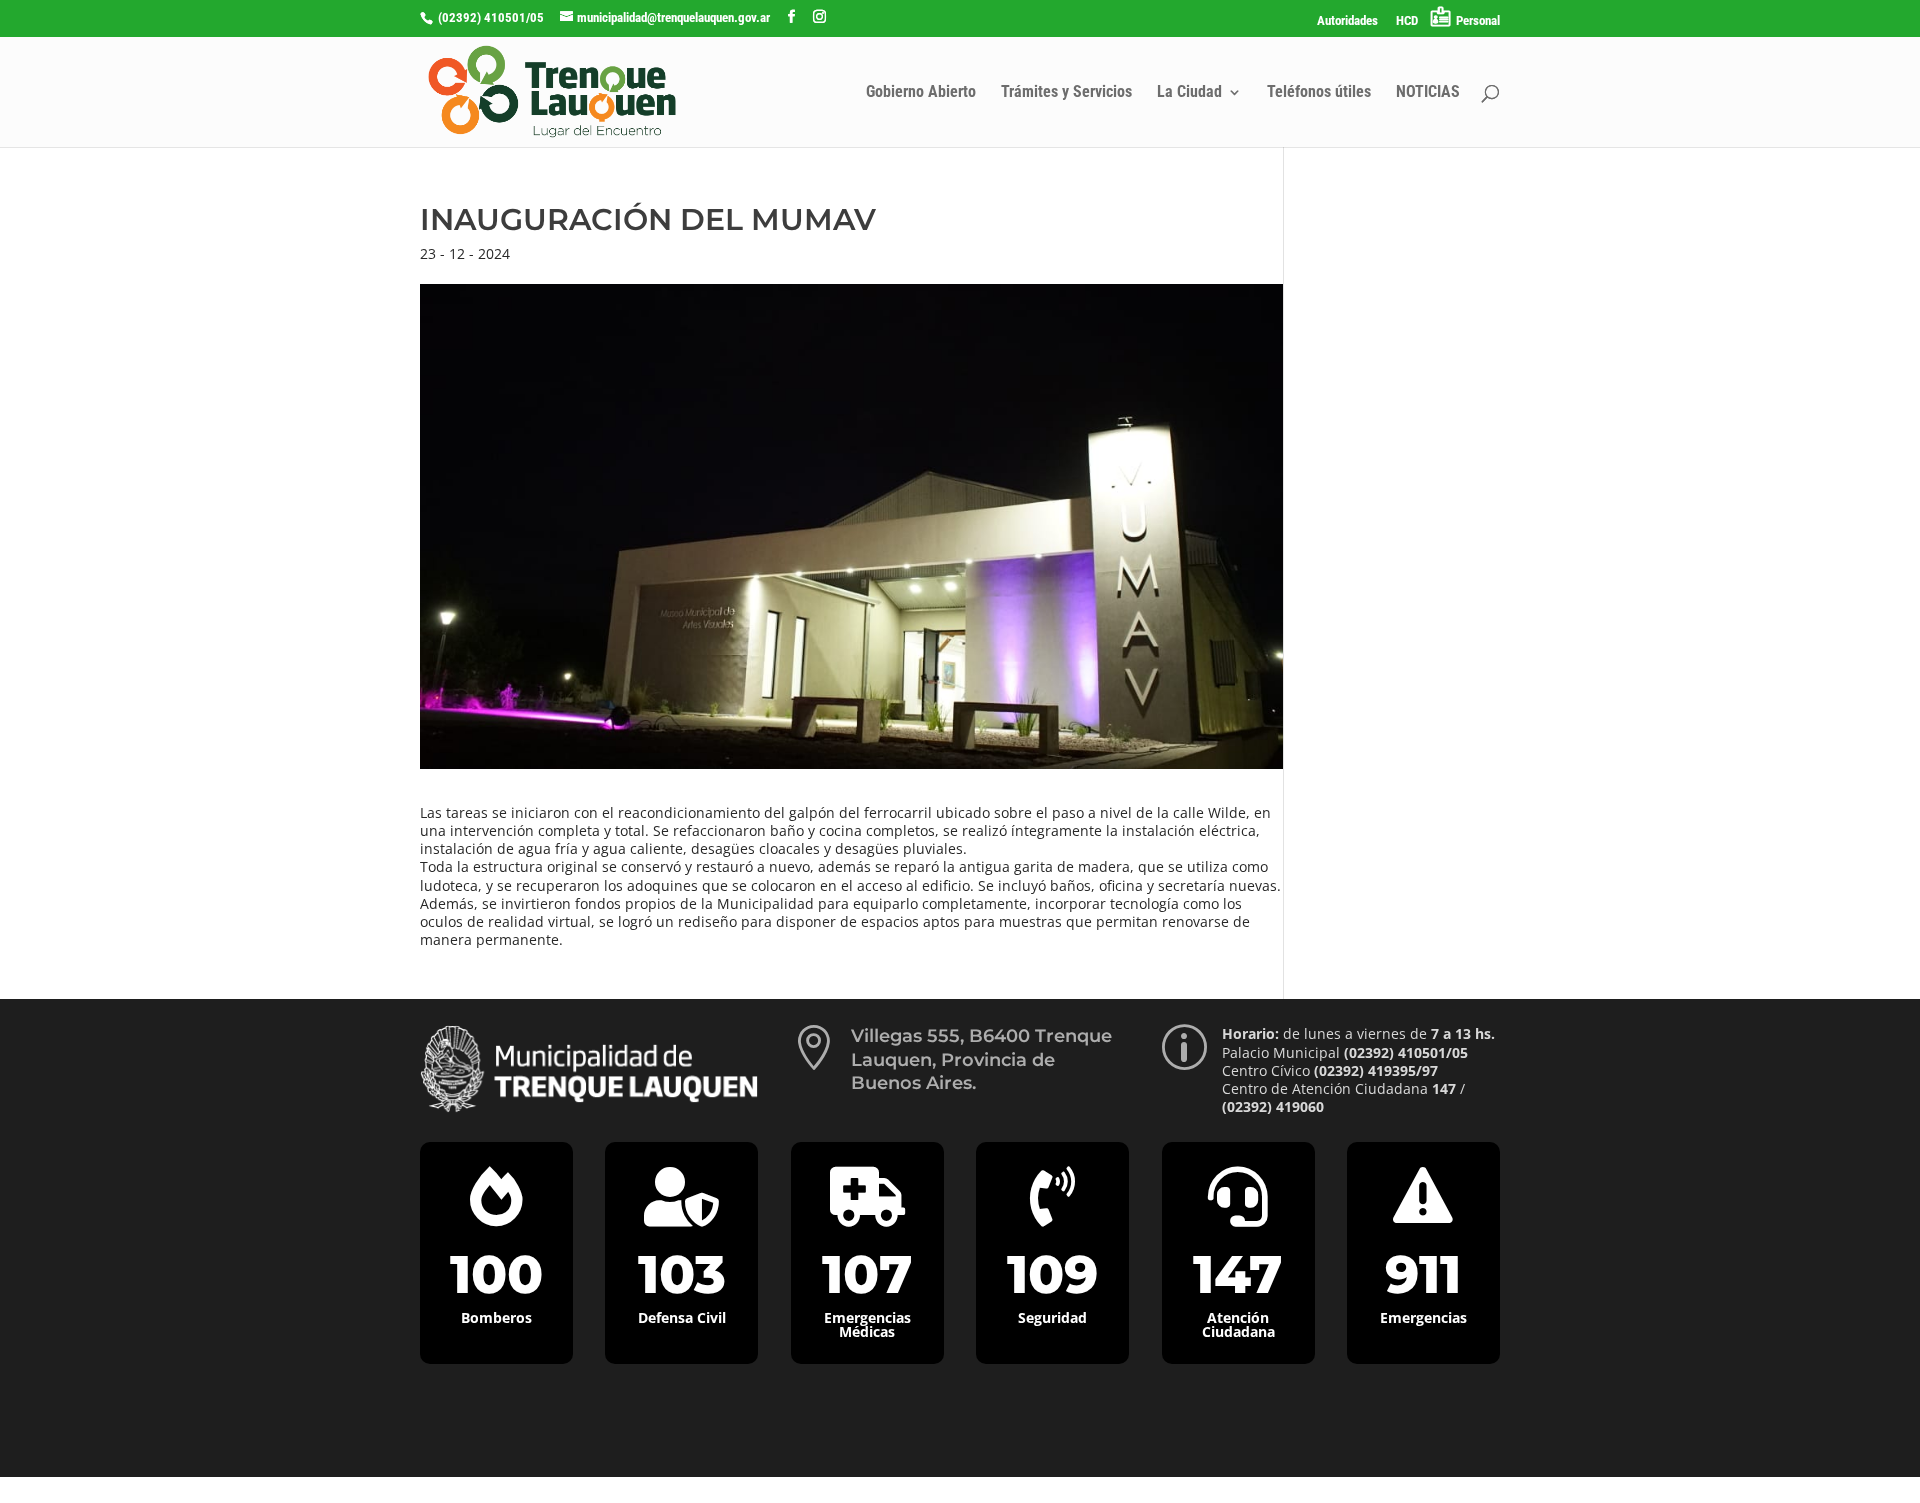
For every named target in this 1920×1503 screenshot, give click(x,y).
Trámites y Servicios (1066, 93)
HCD (1407, 21)
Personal (1478, 20)
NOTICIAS (1428, 93)
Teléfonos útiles (1319, 93)
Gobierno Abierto (921, 93)
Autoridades (1347, 21)
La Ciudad (1189, 93)
